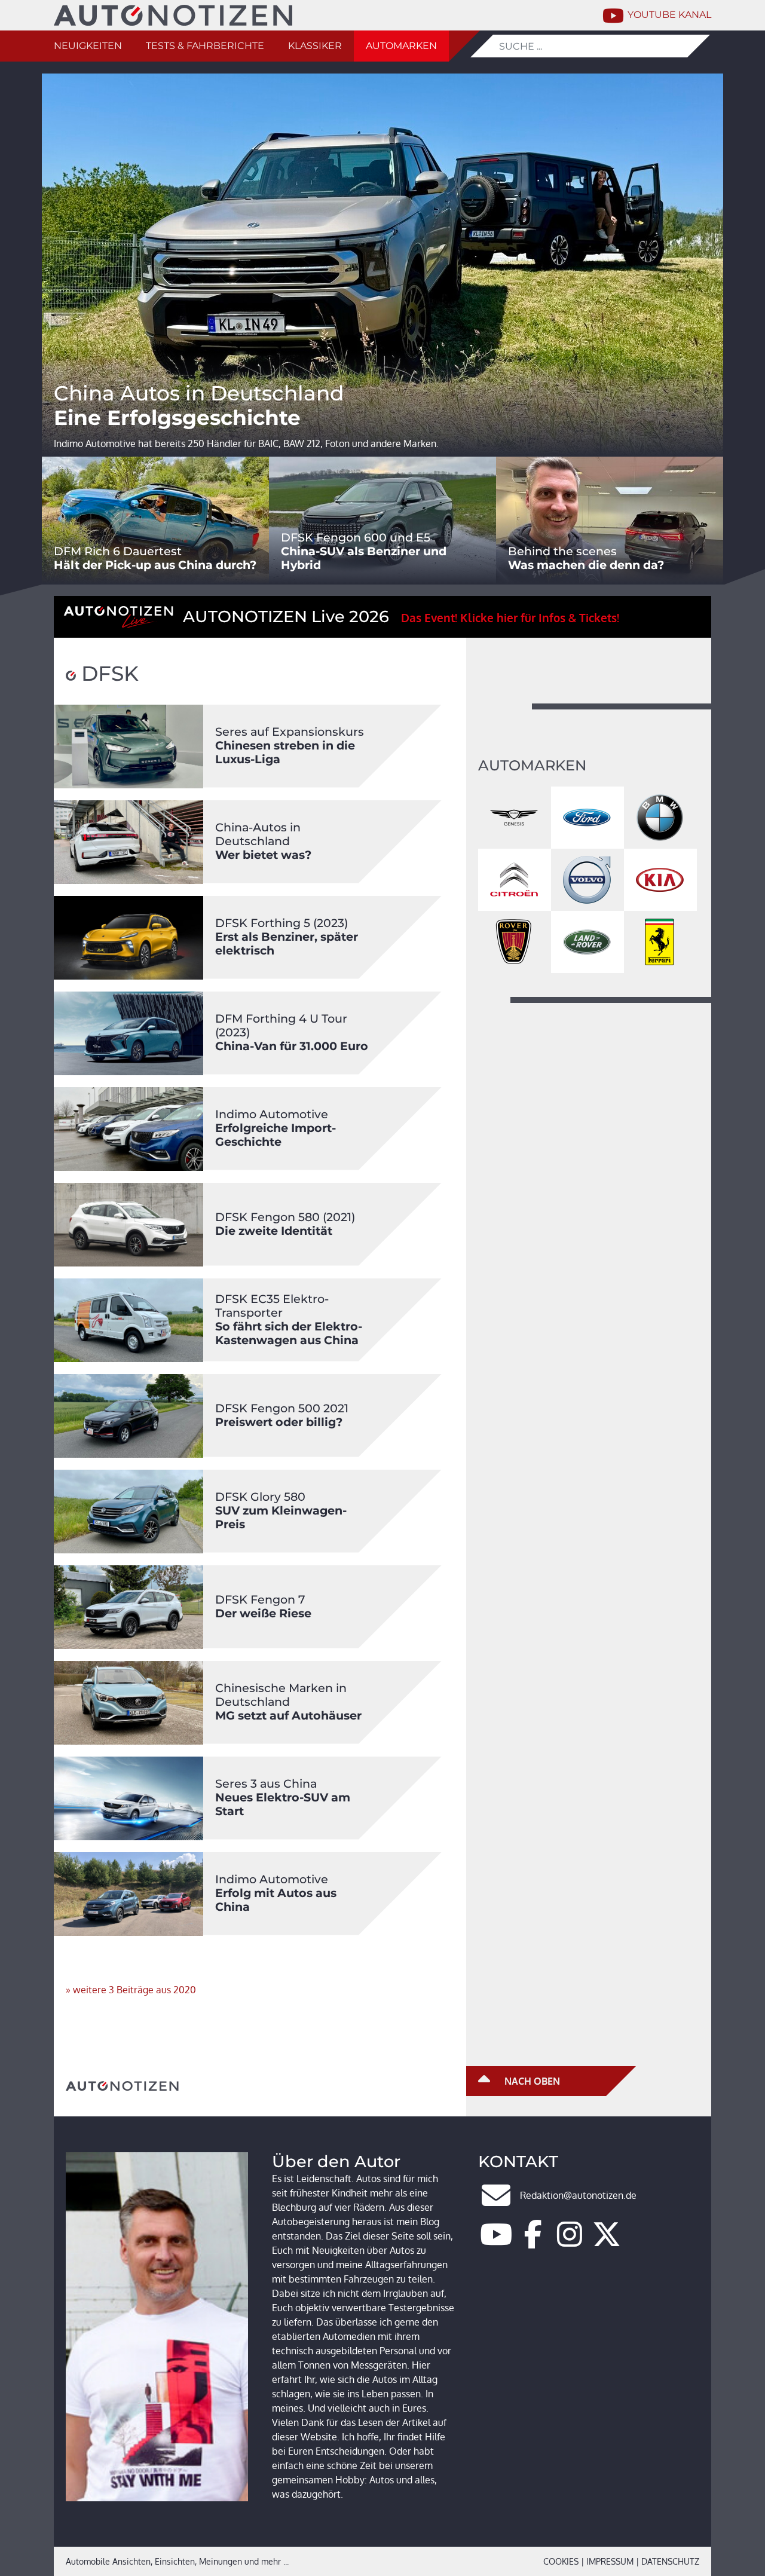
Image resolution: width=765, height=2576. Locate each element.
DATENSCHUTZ (670, 2561)
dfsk (107, 674)
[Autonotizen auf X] (607, 2241)
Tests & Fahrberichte (205, 46)
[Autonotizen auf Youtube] (496, 2241)
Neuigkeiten (88, 46)
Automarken (401, 46)
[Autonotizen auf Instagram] (570, 2241)
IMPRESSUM (610, 2561)
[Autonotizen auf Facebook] (533, 2241)
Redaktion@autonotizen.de (578, 2195)
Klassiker (315, 46)
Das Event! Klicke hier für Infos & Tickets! (510, 618)
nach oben (531, 2081)
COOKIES (561, 2561)
